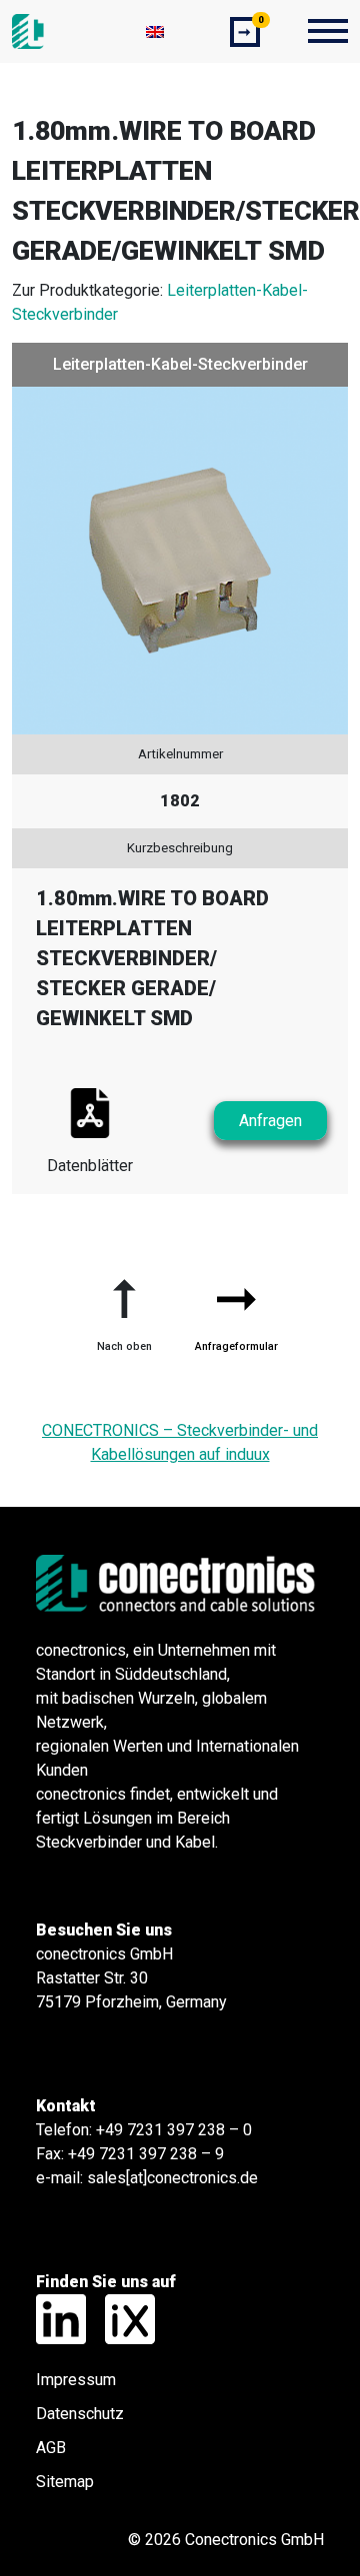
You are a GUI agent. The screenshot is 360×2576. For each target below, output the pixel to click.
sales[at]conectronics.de (172, 2178)
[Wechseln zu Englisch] (155, 31)
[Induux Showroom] (122, 2318)
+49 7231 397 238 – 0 (174, 2130)
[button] (124, 1307)
